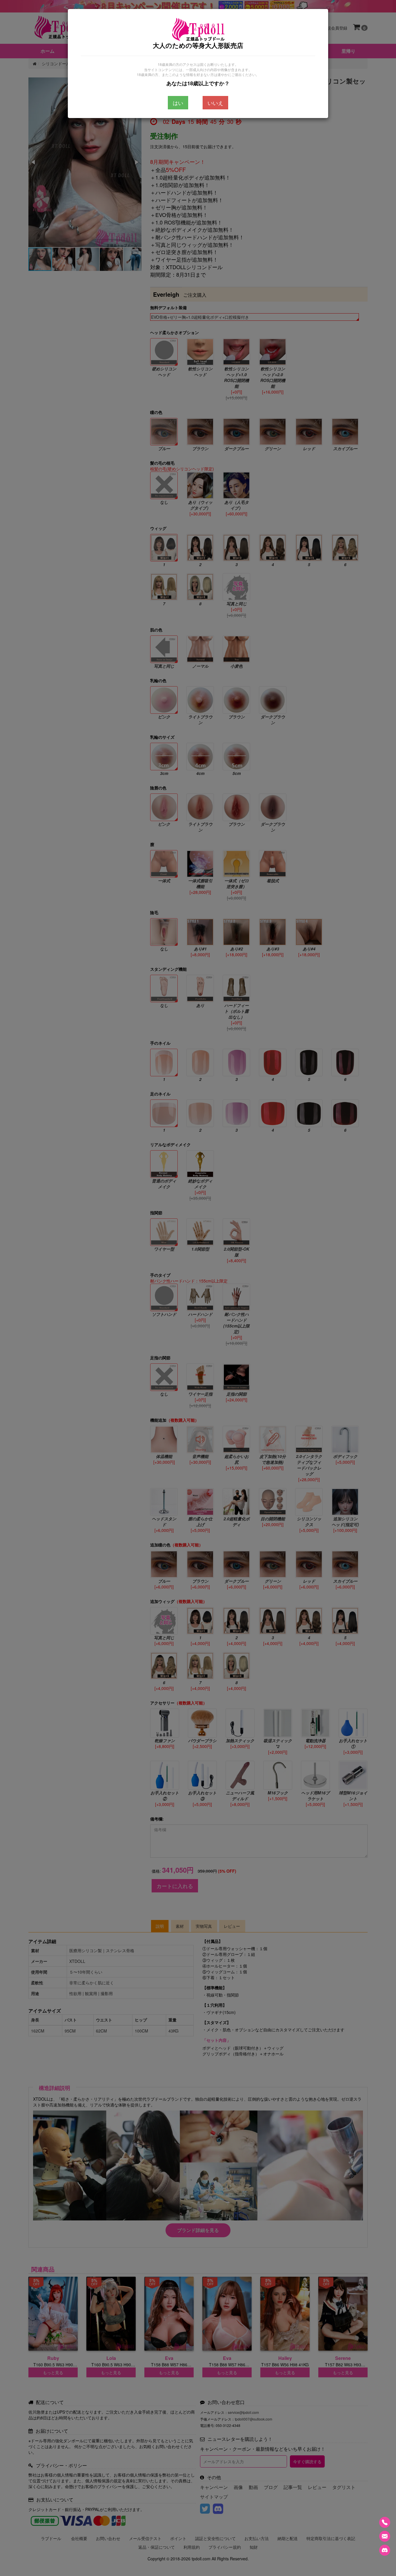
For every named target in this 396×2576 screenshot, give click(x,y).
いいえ (215, 103)
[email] (385, 2536)
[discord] (385, 2550)
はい (178, 103)
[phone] (385, 2522)
